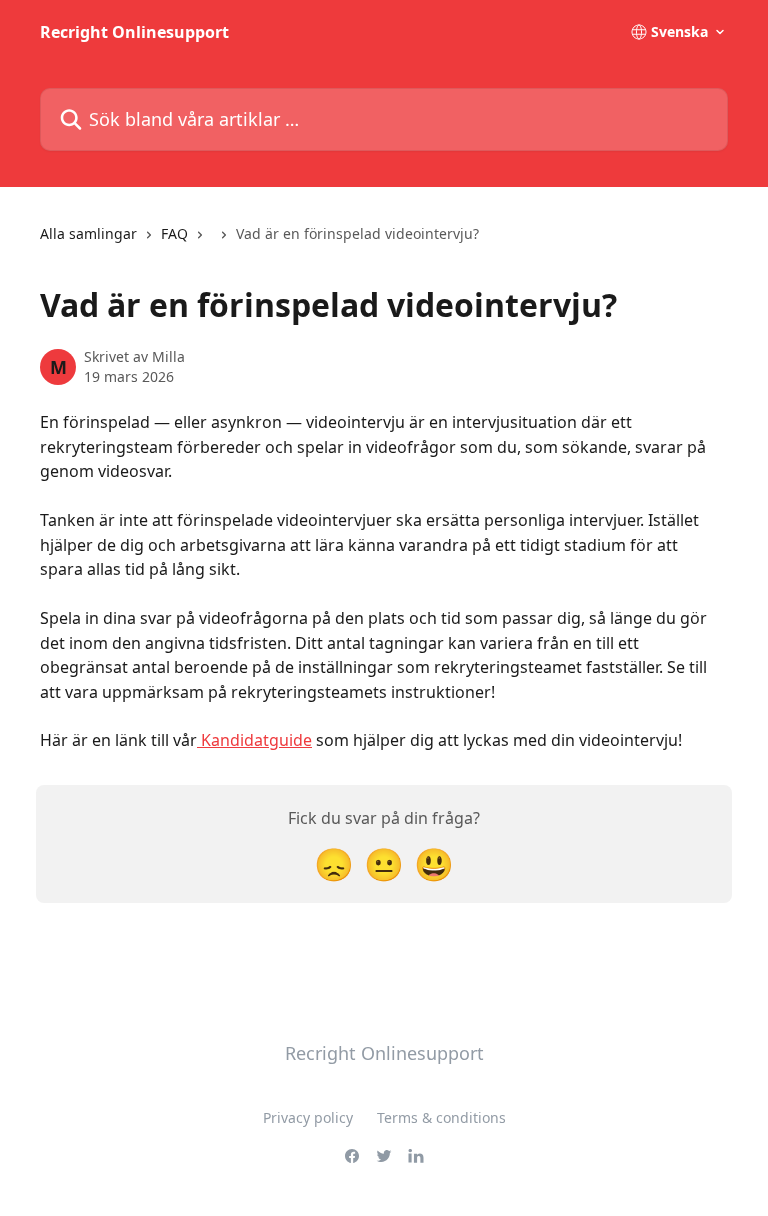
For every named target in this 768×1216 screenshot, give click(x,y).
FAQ (174, 233)
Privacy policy (308, 1117)
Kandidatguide (254, 740)
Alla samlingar (88, 233)
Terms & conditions (441, 1117)
